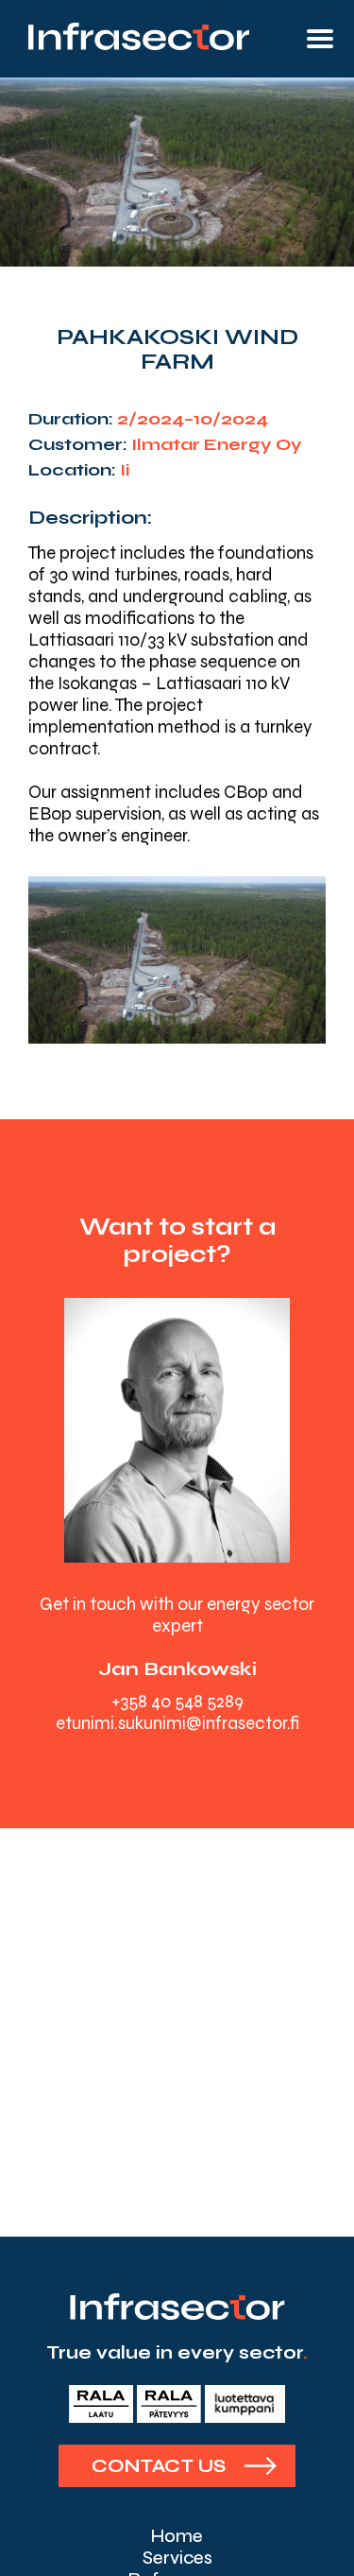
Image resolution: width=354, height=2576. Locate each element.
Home (177, 2536)
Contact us (159, 2466)
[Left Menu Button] (320, 39)
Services (177, 2558)
